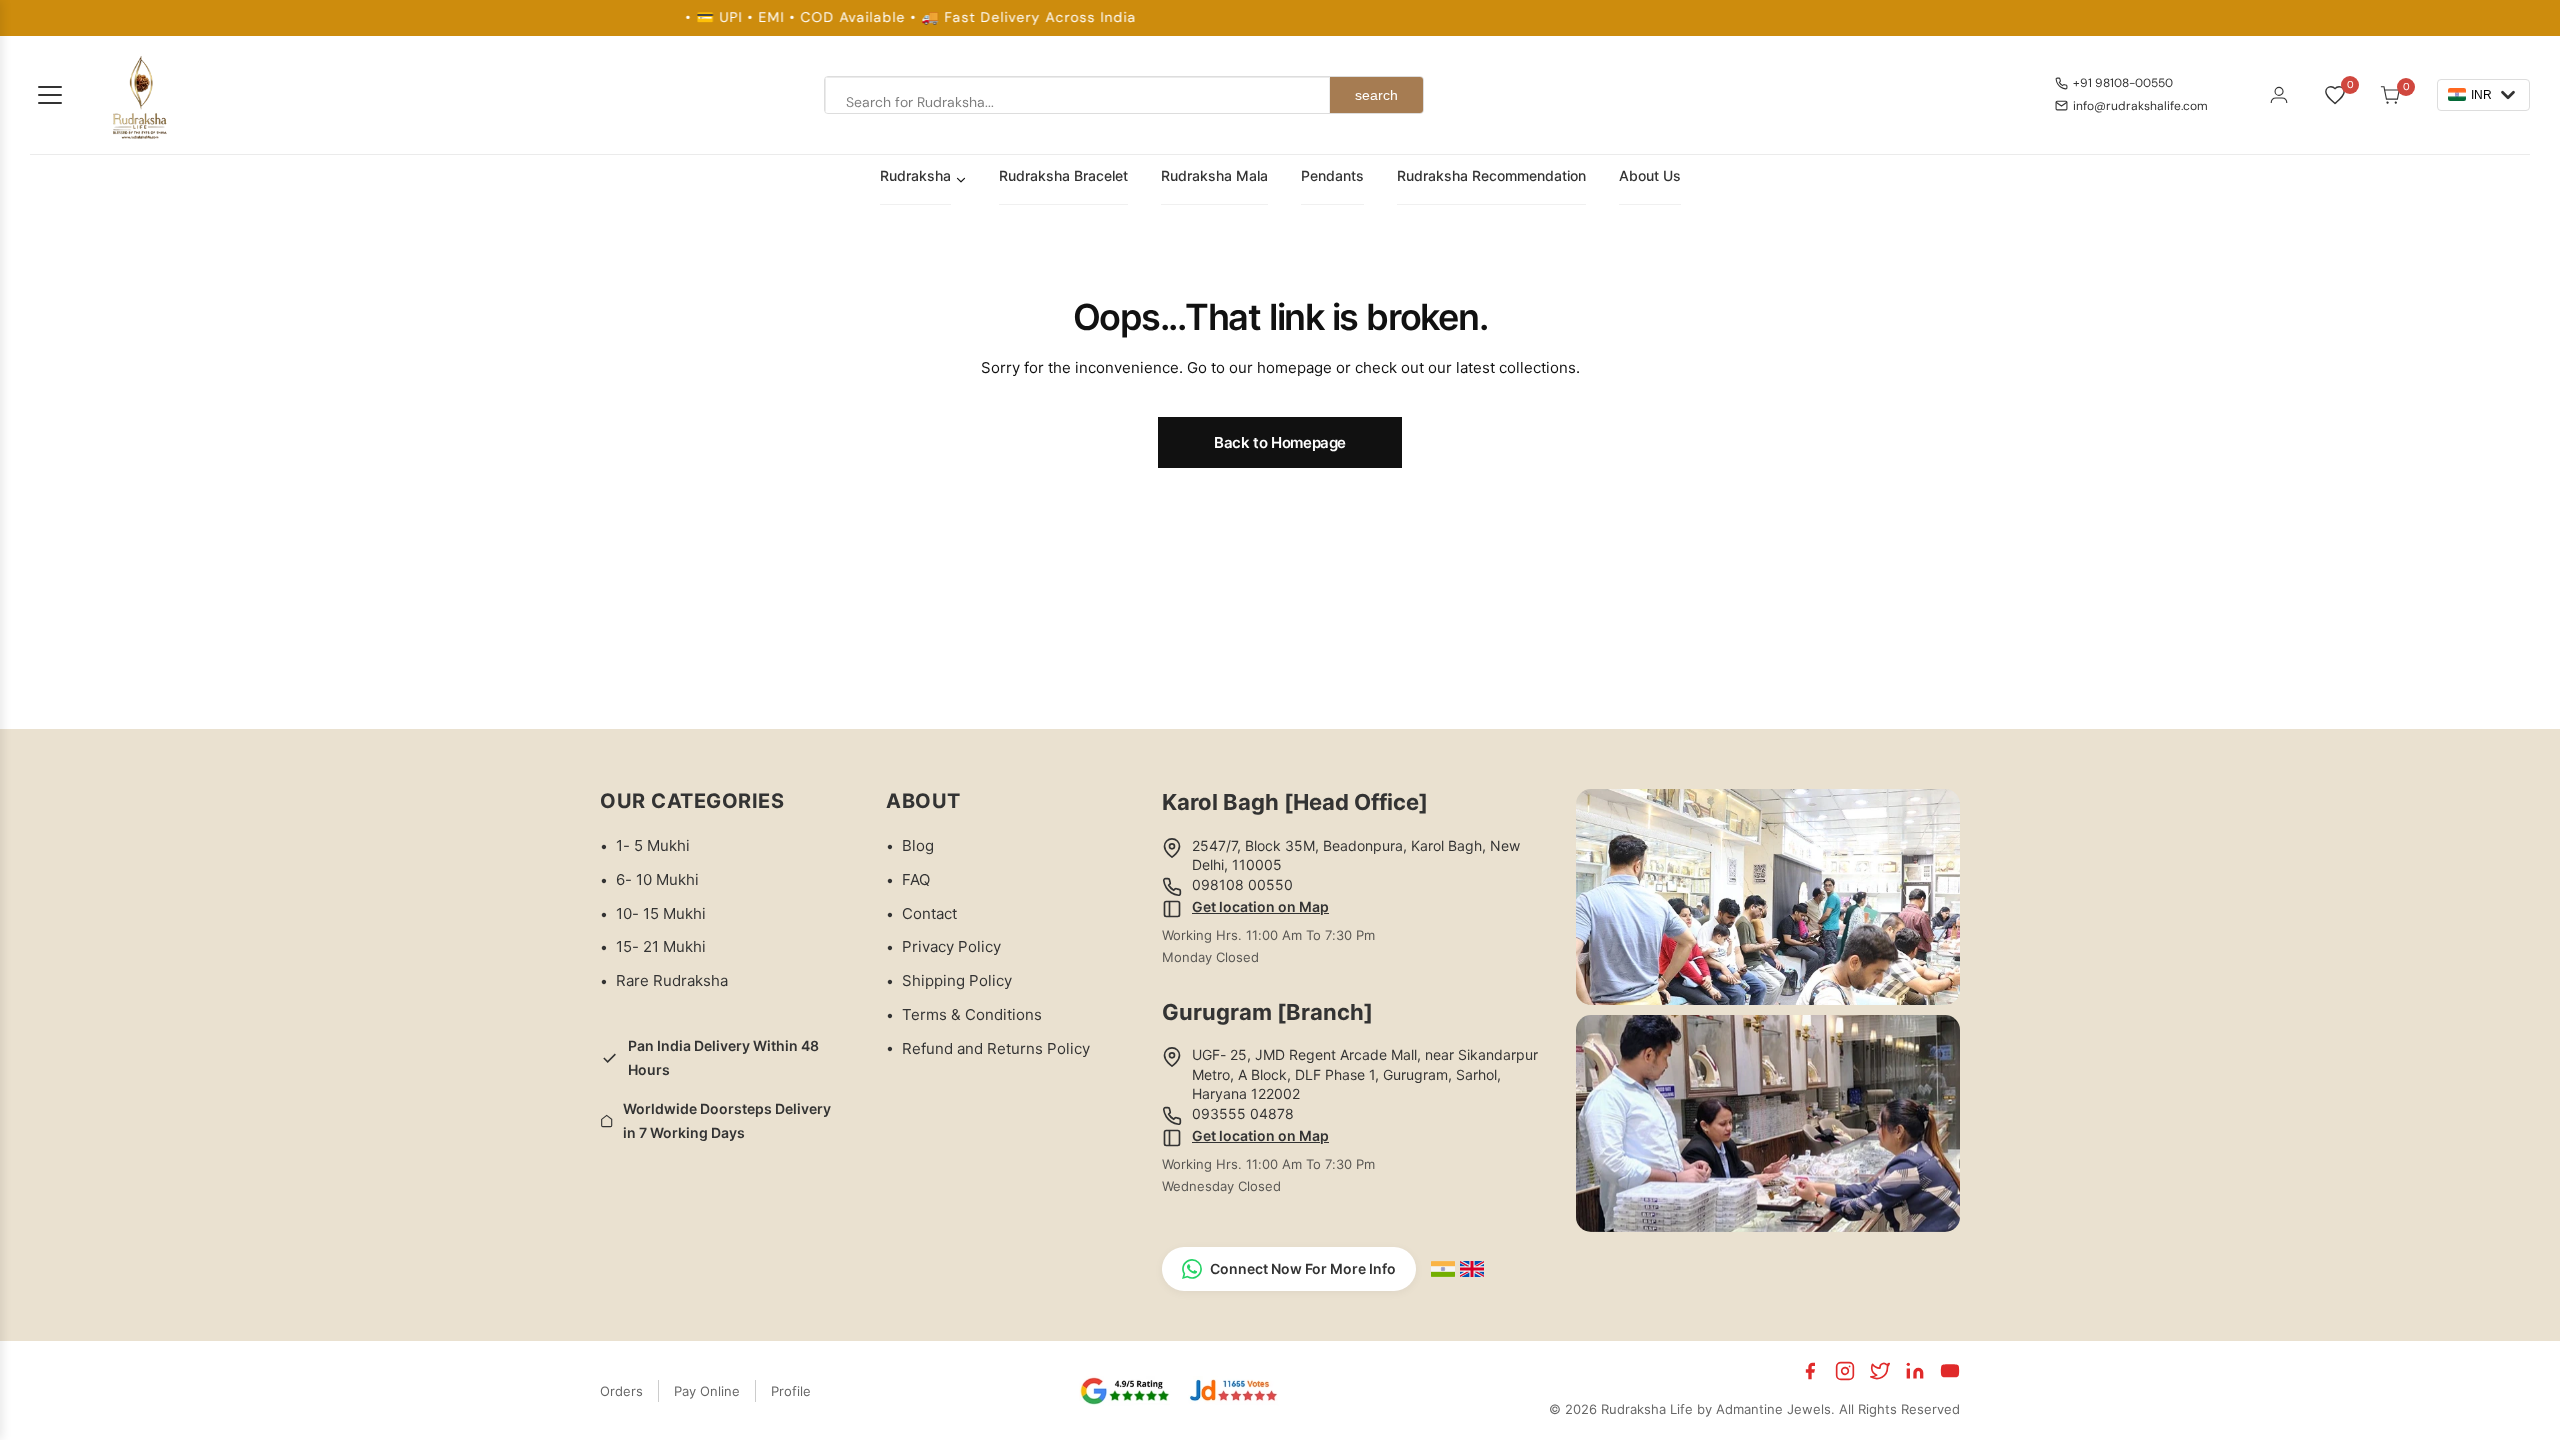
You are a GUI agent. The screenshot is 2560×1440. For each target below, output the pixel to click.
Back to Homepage (1280, 442)
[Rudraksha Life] (141, 95)
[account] (2279, 95)
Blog (918, 845)
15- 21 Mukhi (661, 946)
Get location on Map (1260, 906)
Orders (621, 1391)
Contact (929, 913)
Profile (791, 1391)
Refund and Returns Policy (996, 1048)
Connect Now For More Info (1303, 1268)
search (1376, 95)
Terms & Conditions (972, 1014)
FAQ (916, 879)
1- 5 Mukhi (653, 845)
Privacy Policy (951, 946)
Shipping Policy (957, 980)
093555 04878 (1243, 1113)
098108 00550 (1242, 884)
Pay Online (707, 1391)
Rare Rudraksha (672, 980)
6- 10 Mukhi (657, 879)
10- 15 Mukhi (661, 913)
